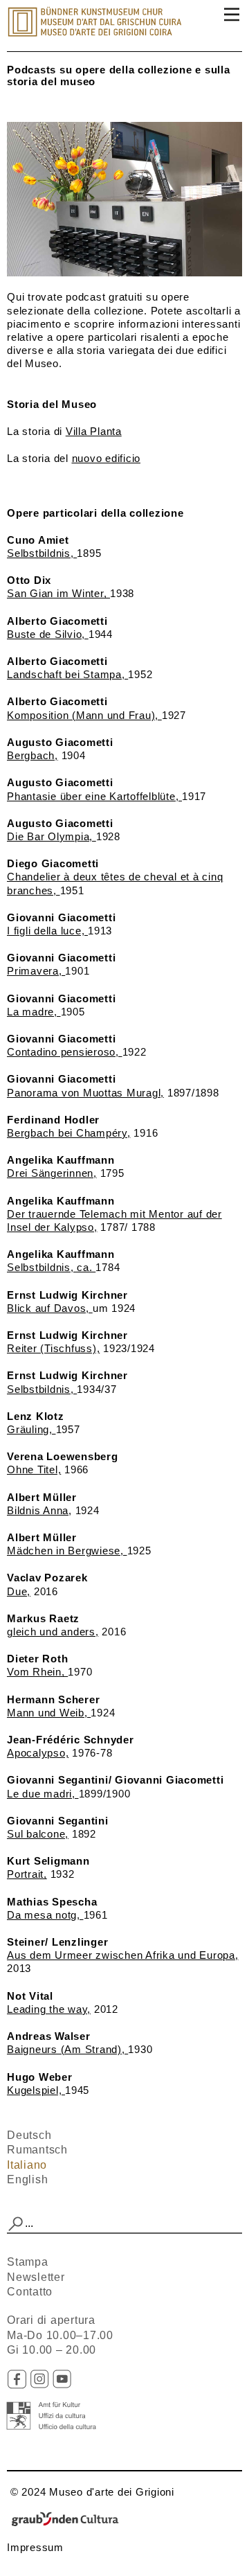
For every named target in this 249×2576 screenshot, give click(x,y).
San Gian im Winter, (58, 593)
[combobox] (124, 2224)
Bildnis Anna (38, 1510)
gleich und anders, (53, 1632)
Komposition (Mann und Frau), (84, 715)
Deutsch (29, 2135)
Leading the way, (49, 2009)
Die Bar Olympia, (52, 836)
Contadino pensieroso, (65, 1052)
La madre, (34, 1012)
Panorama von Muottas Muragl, (85, 1093)
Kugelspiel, (36, 2090)
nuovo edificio (107, 458)
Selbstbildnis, (42, 553)
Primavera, (36, 971)
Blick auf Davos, (50, 1308)
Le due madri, (43, 1794)
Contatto (30, 2292)
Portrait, (27, 1874)
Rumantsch (37, 2150)
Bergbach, (33, 755)
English (27, 2179)
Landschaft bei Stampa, (67, 674)
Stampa (28, 2262)
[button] (16, 2224)
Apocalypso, (38, 1753)
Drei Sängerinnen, (52, 1173)
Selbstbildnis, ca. (51, 1267)
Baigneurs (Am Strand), (67, 2049)
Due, (19, 1591)
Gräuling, (31, 1429)
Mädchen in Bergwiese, (67, 1551)
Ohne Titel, (34, 1469)
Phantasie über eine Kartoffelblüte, (94, 796)
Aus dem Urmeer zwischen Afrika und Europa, (123, 1955)
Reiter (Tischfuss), (53, 1348)
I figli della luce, (47, 931)
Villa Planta (94, 431)
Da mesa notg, (45, 1915)
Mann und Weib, (49, 1713)
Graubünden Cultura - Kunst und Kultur (69, 2520)
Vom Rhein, (37, 1672)
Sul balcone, (38, 1834)
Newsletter (36, 2277)
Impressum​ (35, 2547)
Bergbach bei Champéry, (69, 1133)
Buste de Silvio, (48, 634)
